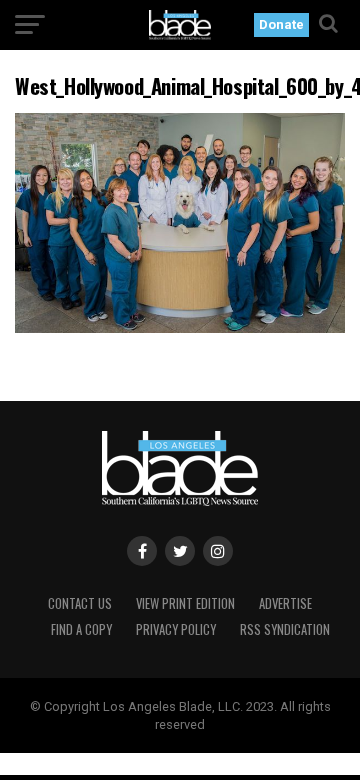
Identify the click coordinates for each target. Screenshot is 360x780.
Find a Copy (81, 629)
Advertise (285, 603)
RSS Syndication (285, 629)
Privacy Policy (176, 629)
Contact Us (80, 603)
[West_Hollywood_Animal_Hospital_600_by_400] (180, 327)
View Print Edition (185, 603)
